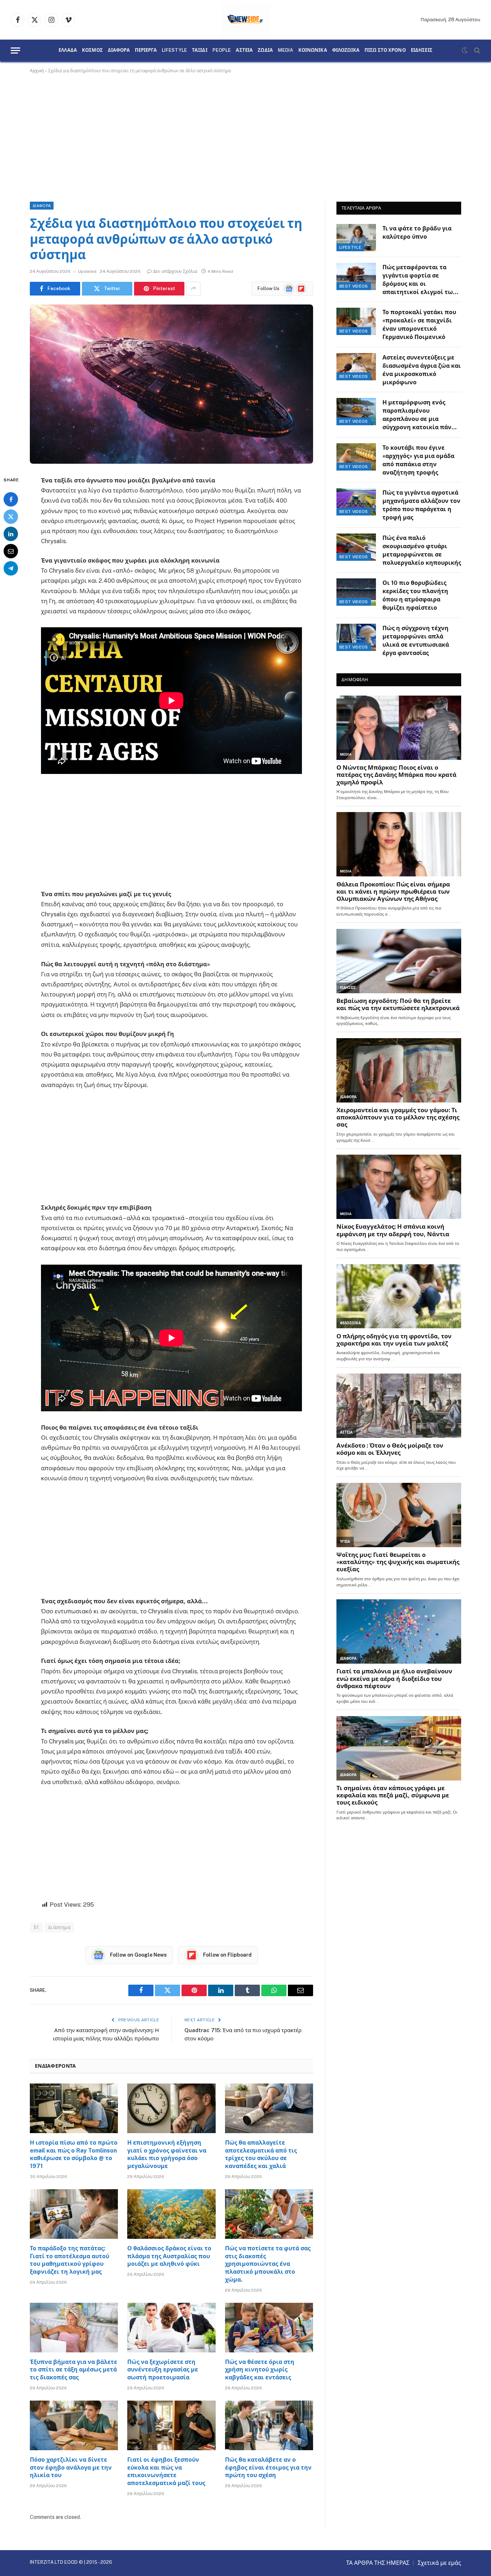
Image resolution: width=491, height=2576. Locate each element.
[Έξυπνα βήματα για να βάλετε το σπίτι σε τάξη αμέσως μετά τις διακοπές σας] (74, 2328)
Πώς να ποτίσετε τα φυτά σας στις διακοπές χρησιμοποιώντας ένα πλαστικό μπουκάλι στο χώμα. (268, 2264)
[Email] (11, 551)
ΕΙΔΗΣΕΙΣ (422, 50)
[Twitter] (11, 516)
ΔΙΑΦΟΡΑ (119, 50)
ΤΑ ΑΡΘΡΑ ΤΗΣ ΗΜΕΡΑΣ (378, 2563)
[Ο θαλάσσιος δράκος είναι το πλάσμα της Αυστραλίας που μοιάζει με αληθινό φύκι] (171, 2214)
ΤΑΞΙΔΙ (200, 50)
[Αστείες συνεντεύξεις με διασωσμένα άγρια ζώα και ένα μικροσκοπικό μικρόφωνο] (356, 367)
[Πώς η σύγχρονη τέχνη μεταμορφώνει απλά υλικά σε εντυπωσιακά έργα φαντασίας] (356, 637)
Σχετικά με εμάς (439, 2563)
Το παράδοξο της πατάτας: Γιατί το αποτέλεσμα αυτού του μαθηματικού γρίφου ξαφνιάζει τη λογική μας (70, 2260)
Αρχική (37, 71)
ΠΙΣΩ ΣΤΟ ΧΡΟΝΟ (385, 50)
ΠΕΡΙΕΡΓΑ (146, 50)
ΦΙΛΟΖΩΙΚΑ (346, 50)
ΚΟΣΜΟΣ (92, 50)
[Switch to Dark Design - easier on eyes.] (465, 50)
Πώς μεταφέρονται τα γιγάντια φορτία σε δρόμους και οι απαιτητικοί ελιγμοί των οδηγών (419, 280)
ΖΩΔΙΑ (265, 50)
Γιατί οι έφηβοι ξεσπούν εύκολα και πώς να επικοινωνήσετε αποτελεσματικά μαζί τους (166, 2471)
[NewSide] (246, 20)
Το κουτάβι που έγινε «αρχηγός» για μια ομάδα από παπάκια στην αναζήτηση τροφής (418, 460)
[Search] (476, 51)
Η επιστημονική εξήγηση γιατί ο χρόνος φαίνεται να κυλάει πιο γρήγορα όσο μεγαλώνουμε (167, 2154)
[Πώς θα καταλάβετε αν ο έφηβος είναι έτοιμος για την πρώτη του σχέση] (269, 2425)
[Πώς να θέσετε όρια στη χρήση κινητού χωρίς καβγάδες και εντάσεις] (269, 2328)
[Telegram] (11, 568)
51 (36, 1927)
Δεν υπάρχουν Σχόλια (175, 271)
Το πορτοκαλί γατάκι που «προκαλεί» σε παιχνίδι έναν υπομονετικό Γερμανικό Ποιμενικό (419, 325)
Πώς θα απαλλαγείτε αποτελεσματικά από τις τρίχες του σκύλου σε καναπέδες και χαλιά (261, 2154)
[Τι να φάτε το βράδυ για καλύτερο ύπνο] (356, 238)
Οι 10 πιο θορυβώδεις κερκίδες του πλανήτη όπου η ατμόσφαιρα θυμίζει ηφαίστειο (415, 595)
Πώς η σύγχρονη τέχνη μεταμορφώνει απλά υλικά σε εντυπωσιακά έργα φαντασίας (416, 641)
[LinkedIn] (11, 533)
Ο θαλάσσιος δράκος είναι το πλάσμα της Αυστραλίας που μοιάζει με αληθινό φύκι (169, 2256)
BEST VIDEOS (354, 286)
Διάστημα (59, 1927)
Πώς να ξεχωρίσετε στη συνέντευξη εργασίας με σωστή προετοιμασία (163, 2370)
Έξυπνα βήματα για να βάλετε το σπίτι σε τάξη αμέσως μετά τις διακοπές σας (74, 2370)
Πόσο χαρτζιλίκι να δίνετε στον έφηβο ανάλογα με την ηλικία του (71, 2468)
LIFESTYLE (174, 50)
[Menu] (15, 51)
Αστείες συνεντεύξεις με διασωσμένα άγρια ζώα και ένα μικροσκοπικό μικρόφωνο (422, 370)
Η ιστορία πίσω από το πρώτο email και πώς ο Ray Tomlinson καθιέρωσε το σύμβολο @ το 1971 (74, 2154)
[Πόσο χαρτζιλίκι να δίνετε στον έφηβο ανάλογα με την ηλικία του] (74, 2425)
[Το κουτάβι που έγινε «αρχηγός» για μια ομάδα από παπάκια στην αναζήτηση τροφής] (356, 457)
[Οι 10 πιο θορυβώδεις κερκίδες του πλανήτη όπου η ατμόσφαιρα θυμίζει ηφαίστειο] (356, 592)
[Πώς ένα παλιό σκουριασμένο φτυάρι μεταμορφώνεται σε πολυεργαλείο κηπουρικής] (356, 547)
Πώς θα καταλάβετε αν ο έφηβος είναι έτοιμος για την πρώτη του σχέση (268, 2468)
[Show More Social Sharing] (193, 289)
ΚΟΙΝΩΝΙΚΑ (313, 50)
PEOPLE (222, 50)
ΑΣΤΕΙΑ (244, 50)
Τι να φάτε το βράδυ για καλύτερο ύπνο (417, 233)
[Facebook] (11, 499)
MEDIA (286, 50)
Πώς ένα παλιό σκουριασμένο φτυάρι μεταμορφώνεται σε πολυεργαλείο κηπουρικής (422, 550)
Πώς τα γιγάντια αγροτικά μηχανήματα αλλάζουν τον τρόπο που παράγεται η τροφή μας (421, 505)
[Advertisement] (245, 136)
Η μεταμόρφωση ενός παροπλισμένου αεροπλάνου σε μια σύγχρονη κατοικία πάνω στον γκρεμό (419, 415)
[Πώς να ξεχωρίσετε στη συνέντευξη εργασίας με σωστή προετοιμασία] (171, 2328)
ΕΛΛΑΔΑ (68, 50)
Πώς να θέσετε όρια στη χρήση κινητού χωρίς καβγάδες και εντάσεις (260, 2370)
